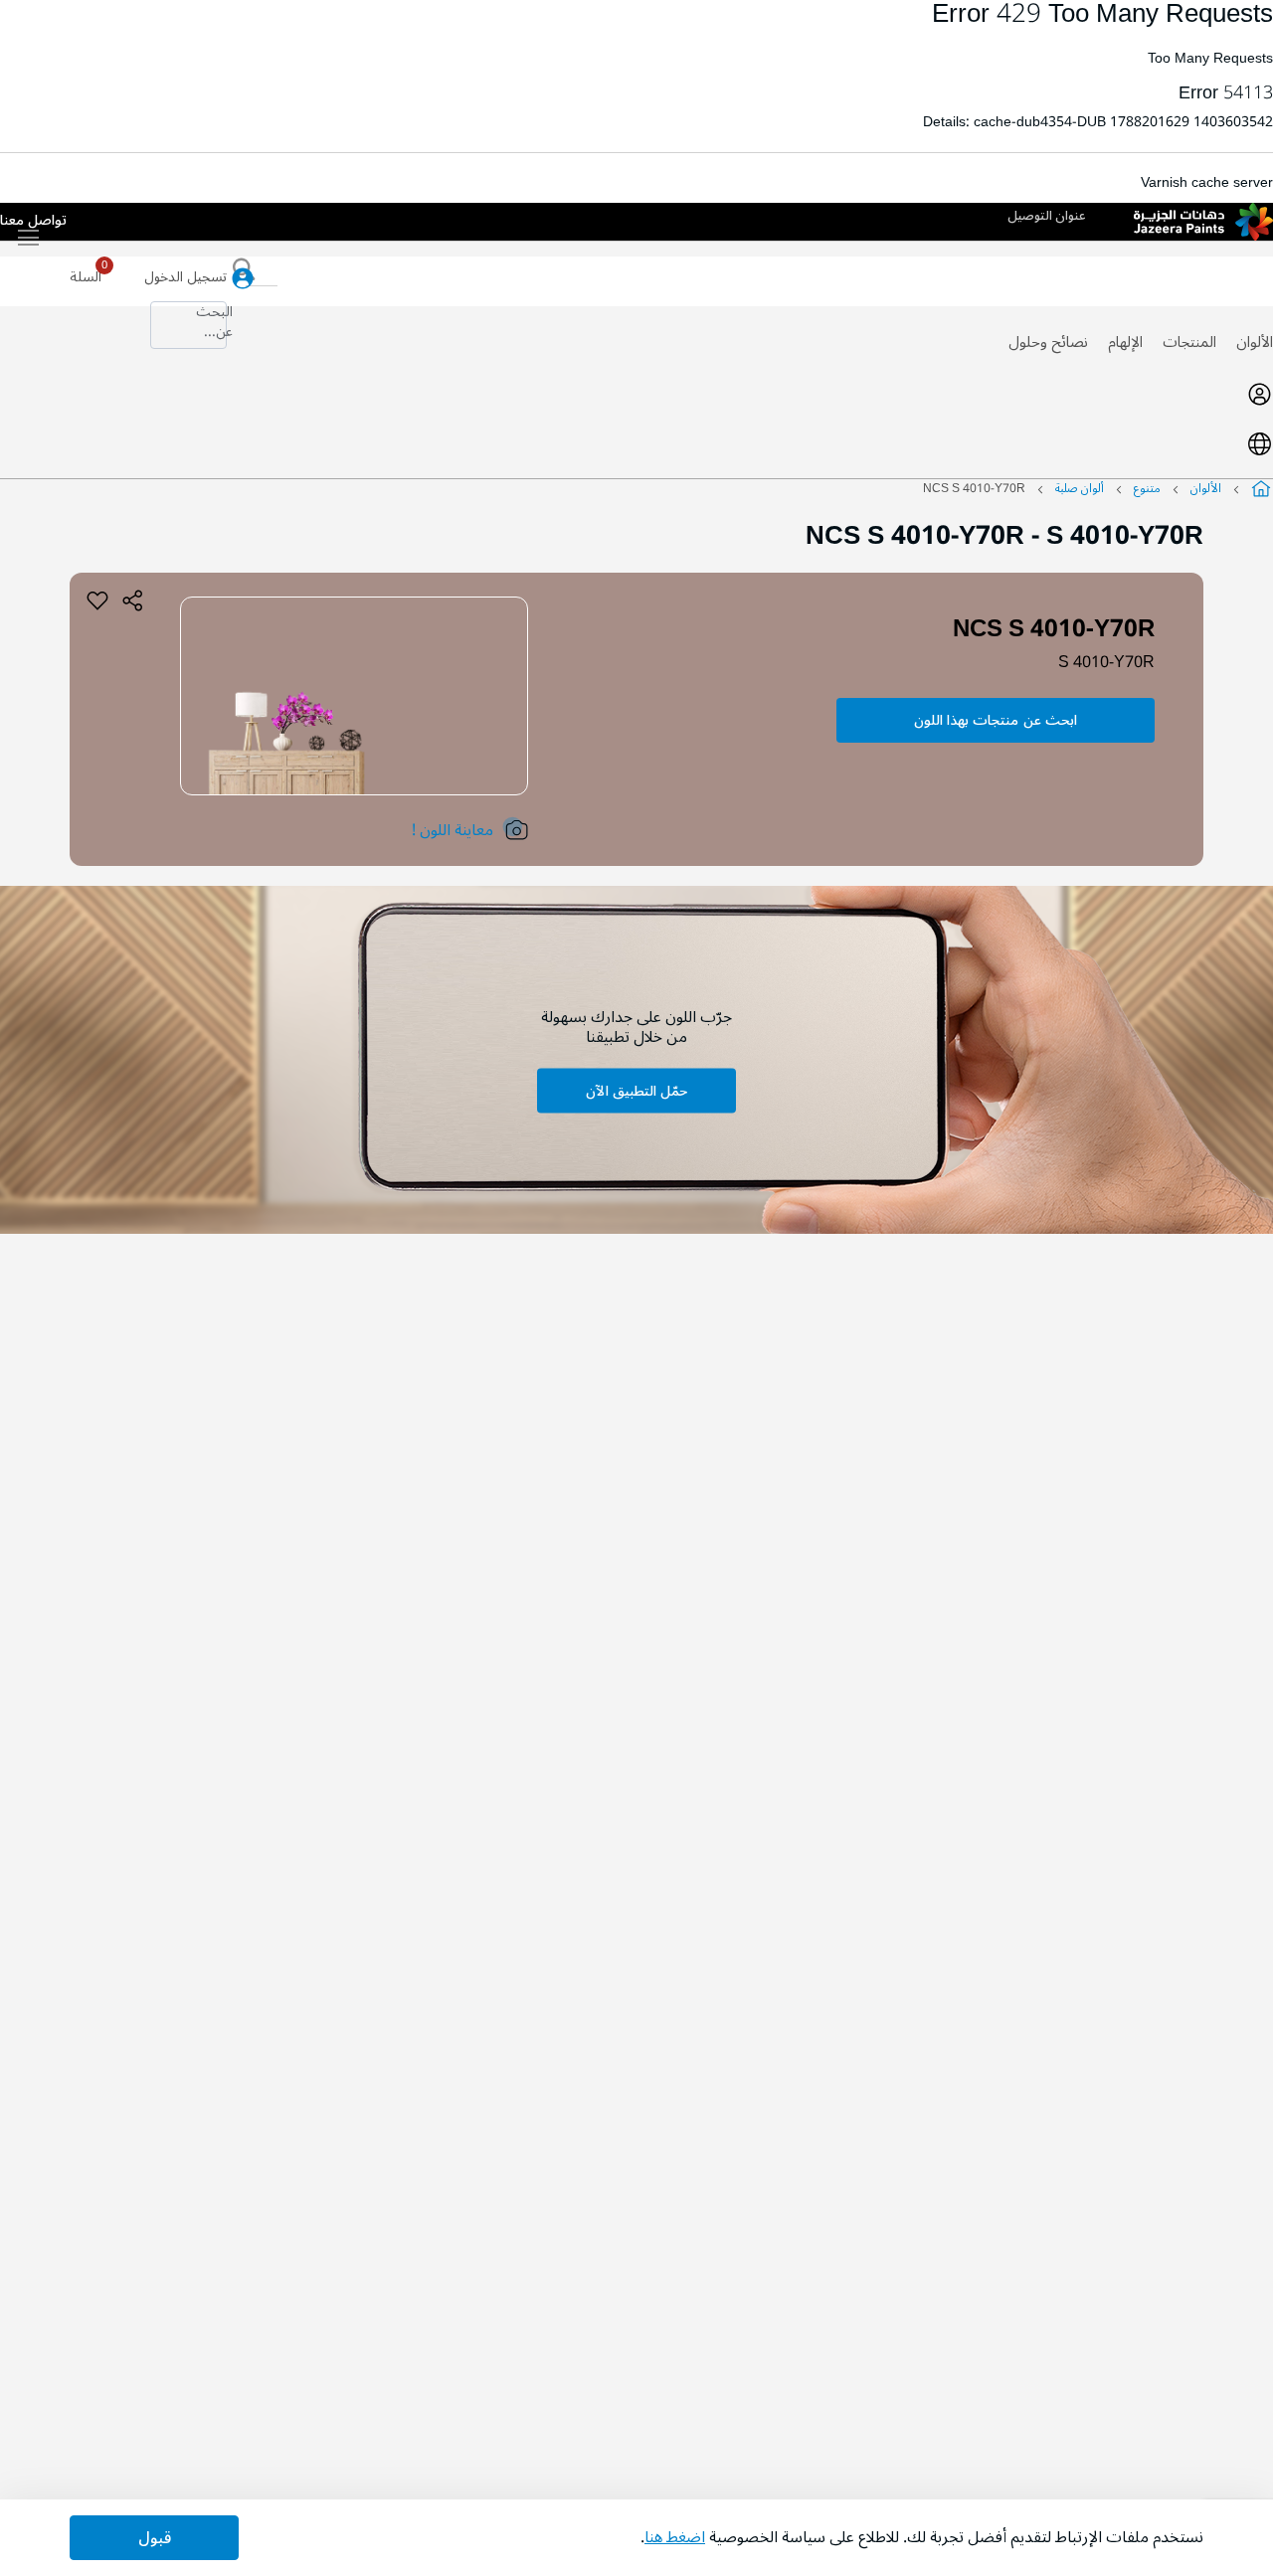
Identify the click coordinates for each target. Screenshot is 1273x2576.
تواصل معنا (33, 221)
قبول (155, 2538)
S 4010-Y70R (1106, 662)
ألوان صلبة (1080, 489)
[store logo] (1203, 222)
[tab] (636, 394)
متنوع (1147, 489)
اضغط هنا (675, 2537)
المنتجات (1189, 342)
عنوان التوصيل (1047, 216)
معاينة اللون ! (453, 830)
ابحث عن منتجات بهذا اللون (996, 720)
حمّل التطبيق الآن (636, 1091)
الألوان (1255, 342)
